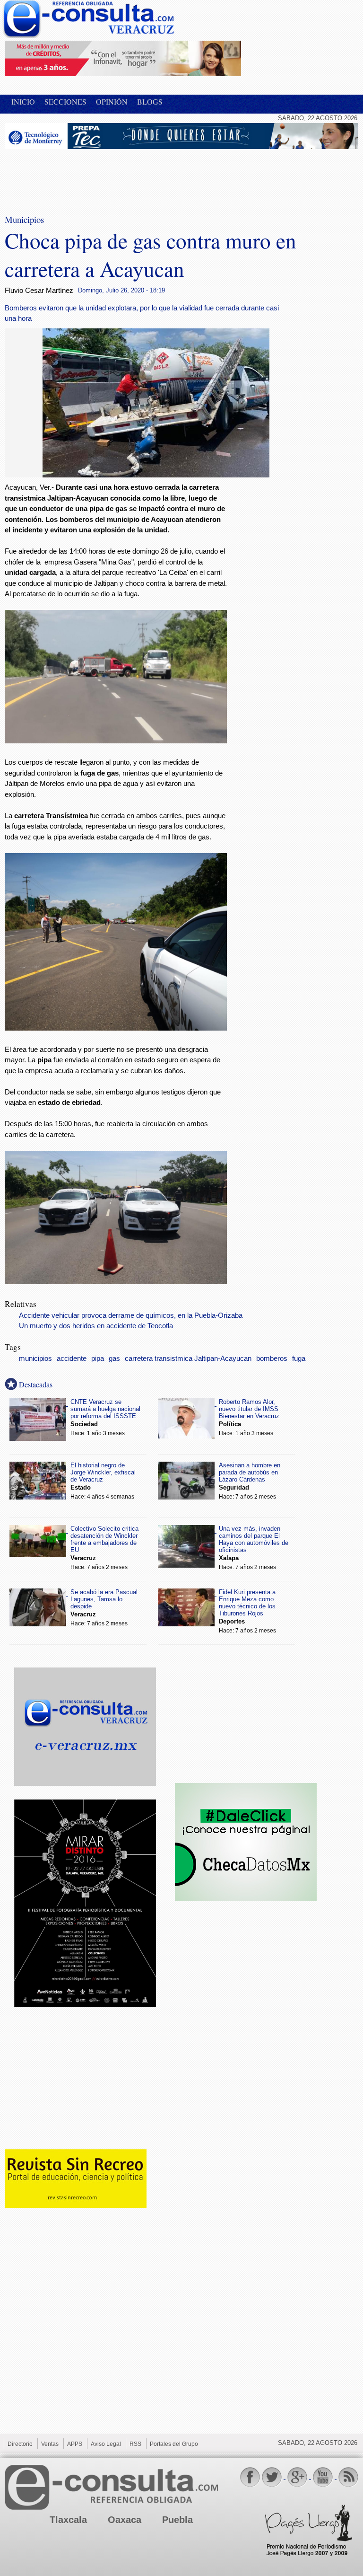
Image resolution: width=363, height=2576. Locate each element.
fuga (299, 1359)
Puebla (177, 2520)
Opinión (112, 101)
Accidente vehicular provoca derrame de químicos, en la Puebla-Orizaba (131, 1315)
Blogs (150, 101)
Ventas (50, 2444)
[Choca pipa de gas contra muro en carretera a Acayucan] (156, 475)
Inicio (23, 101)
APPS (75, 2444)
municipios (35, 1359)
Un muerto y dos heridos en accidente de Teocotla (96, 1326)
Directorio (20, 2444)
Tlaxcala (68, 2520)
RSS (135, 2444)
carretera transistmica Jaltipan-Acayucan (188, 1359)
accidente (72, 1359)
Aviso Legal (106, 2444)
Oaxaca (125, 2520)
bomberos (272, 1359)
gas (114, 1359)
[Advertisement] (80, 176)
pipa (98, 1359)
